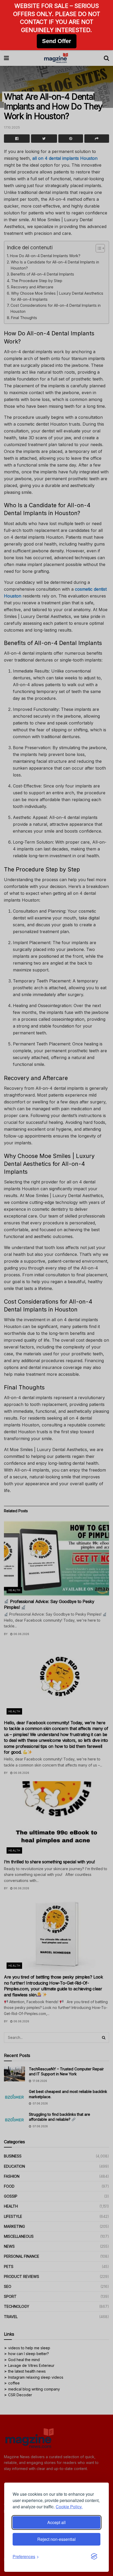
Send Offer (57, 41)
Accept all (56, 2522)
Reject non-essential (56, 2539)
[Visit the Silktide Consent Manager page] (94, 2557)
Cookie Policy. (69, 2507)
